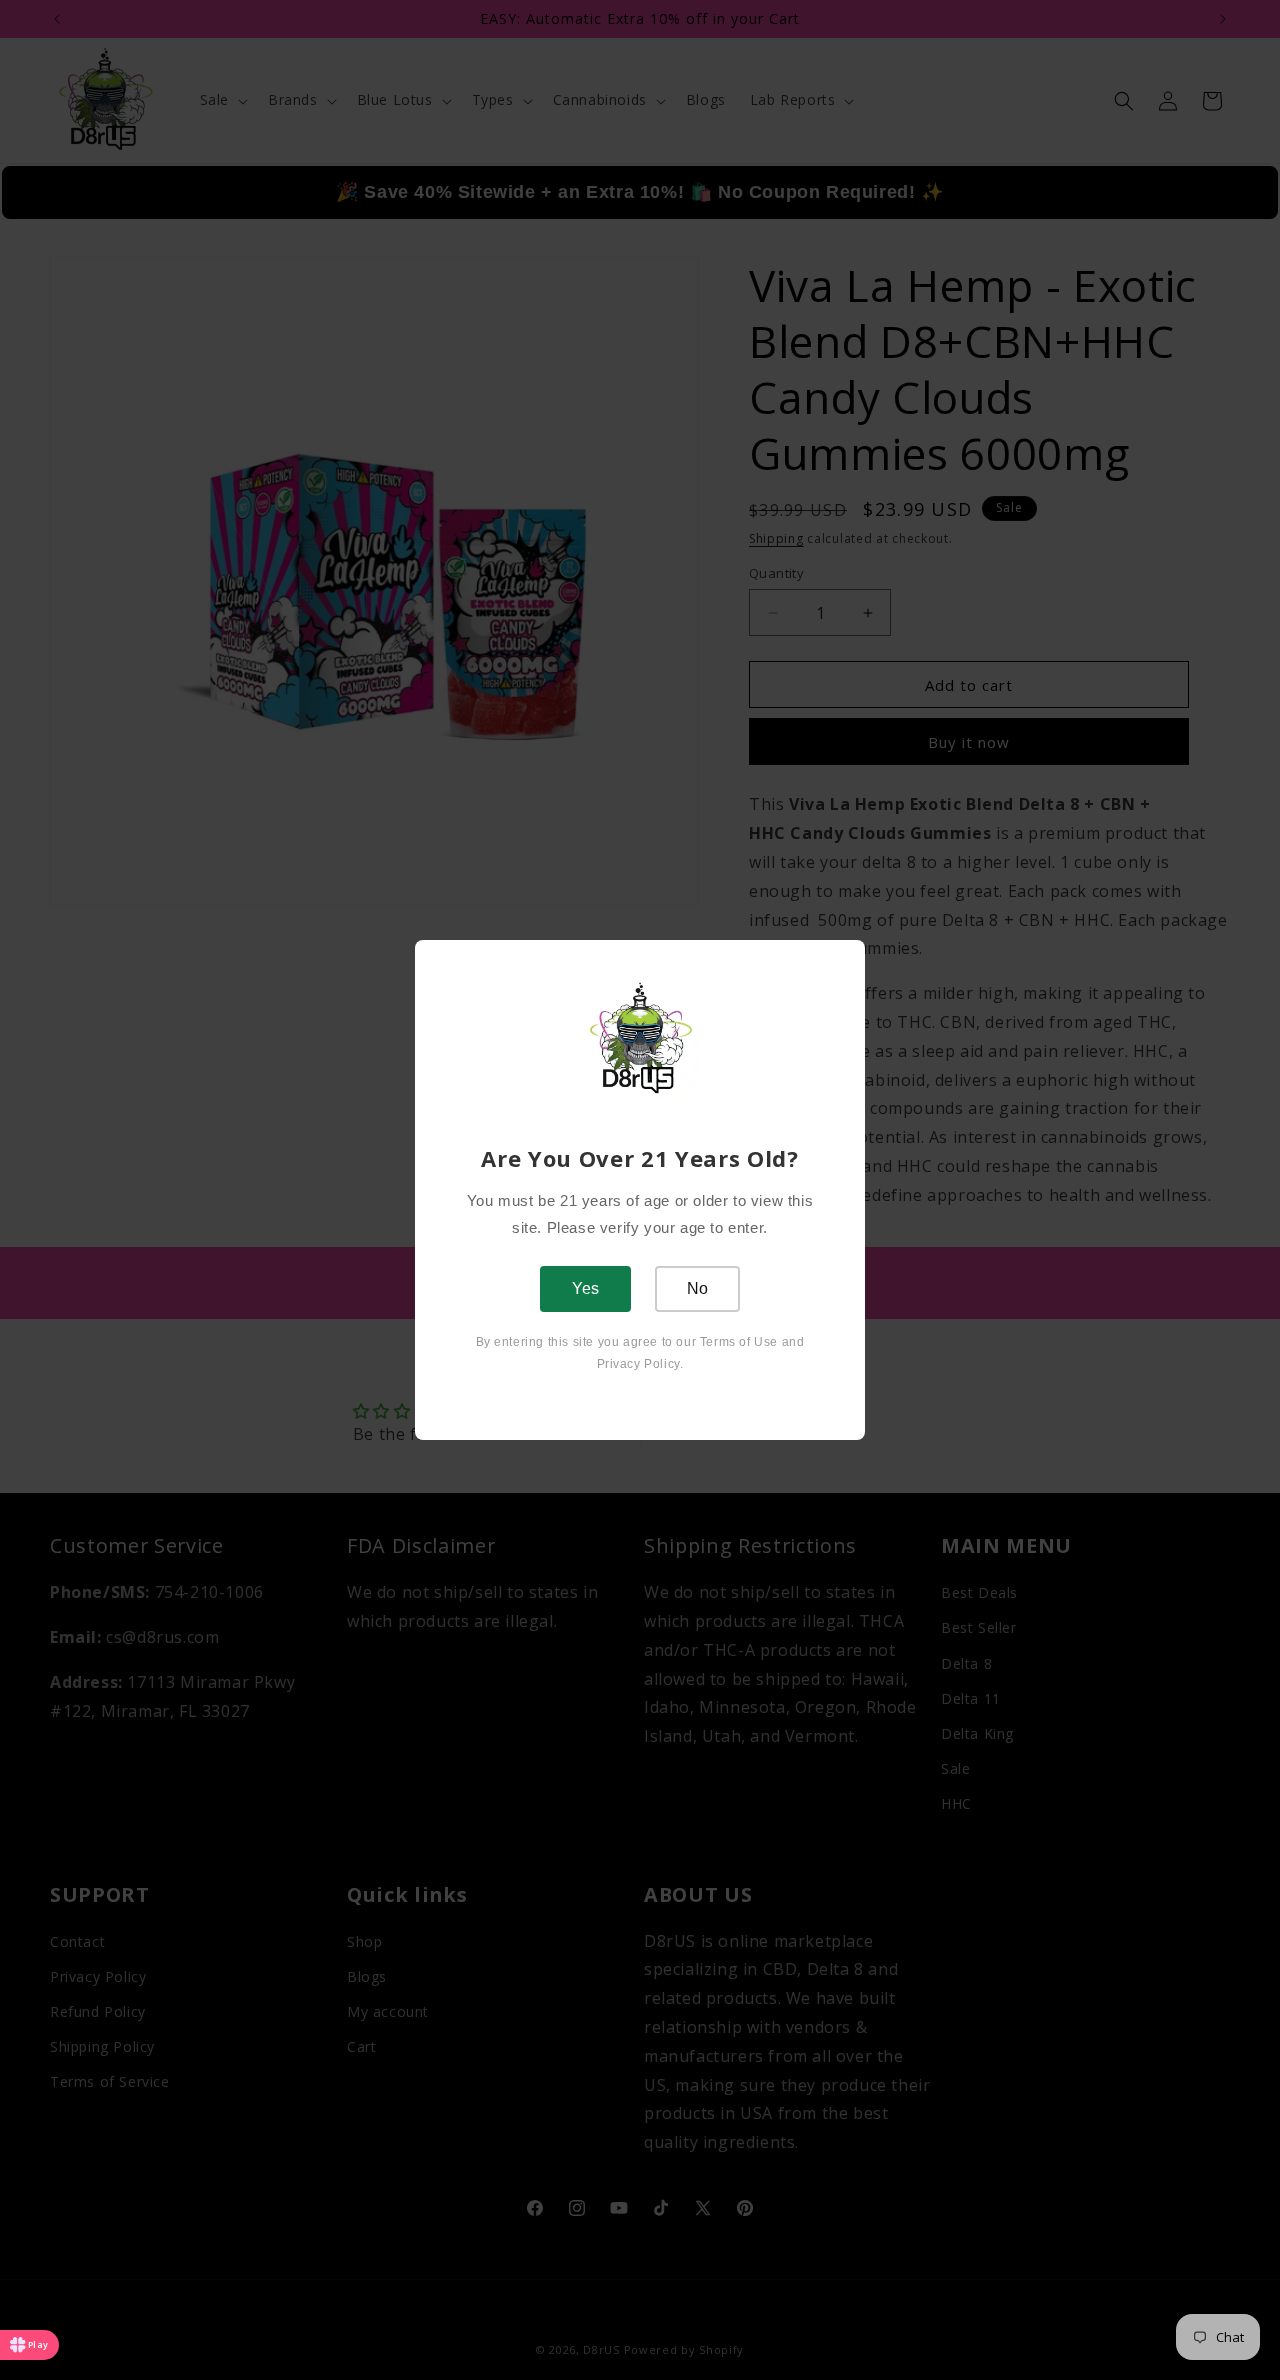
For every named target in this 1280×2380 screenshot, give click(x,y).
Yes (585, 1288)
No (697, 1288)
